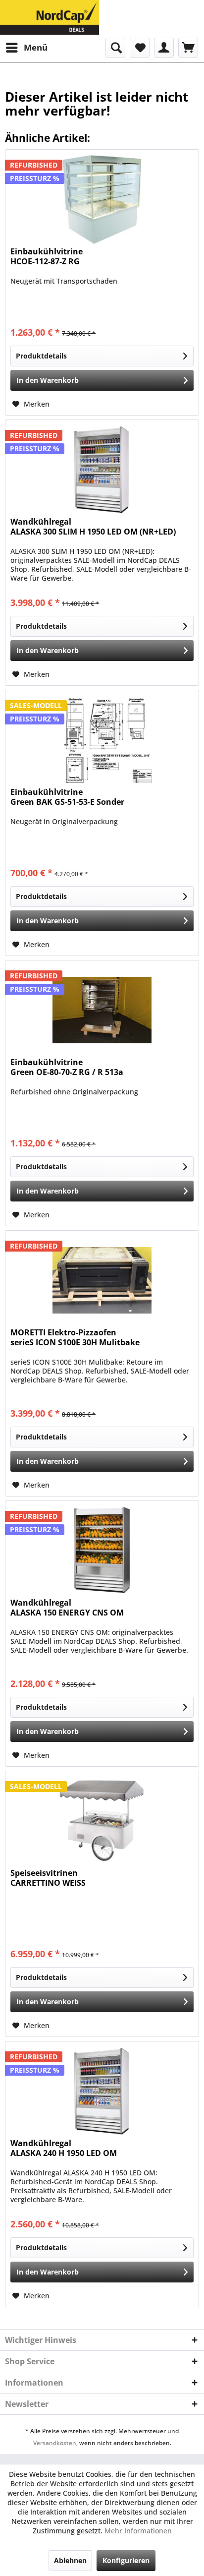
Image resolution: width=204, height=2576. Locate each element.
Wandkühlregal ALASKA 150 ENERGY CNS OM (67, 1608)
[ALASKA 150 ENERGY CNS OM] (102, 1551)
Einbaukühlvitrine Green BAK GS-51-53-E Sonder (67, 797)
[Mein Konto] (164, 48)
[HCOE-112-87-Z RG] (102, 199)
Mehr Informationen (138, 2531)
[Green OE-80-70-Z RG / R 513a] (102, 1010)
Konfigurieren (126, 2560)
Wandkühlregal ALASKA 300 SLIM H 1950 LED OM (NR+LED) (93, 527)
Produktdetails (41, 356)
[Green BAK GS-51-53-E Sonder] (102, 740)
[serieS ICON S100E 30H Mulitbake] (102, 1280)
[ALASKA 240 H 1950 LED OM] (102, 2091)
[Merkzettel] (140, 48)
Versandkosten (55, 2443)
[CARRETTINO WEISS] (102, 1821)
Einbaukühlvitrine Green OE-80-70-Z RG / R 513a (67, 1067)
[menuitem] (26, 48)
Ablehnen (70, 2560)
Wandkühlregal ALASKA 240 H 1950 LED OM (64, 2148)
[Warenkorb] (188, 48)
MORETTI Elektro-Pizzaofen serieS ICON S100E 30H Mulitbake (75, 1338)
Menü (36, 47)
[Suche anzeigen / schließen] (115, 48)
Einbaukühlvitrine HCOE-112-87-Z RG (47, 257)
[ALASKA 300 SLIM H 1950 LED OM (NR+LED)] (102, 470)
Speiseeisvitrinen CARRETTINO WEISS (48, 1878)
